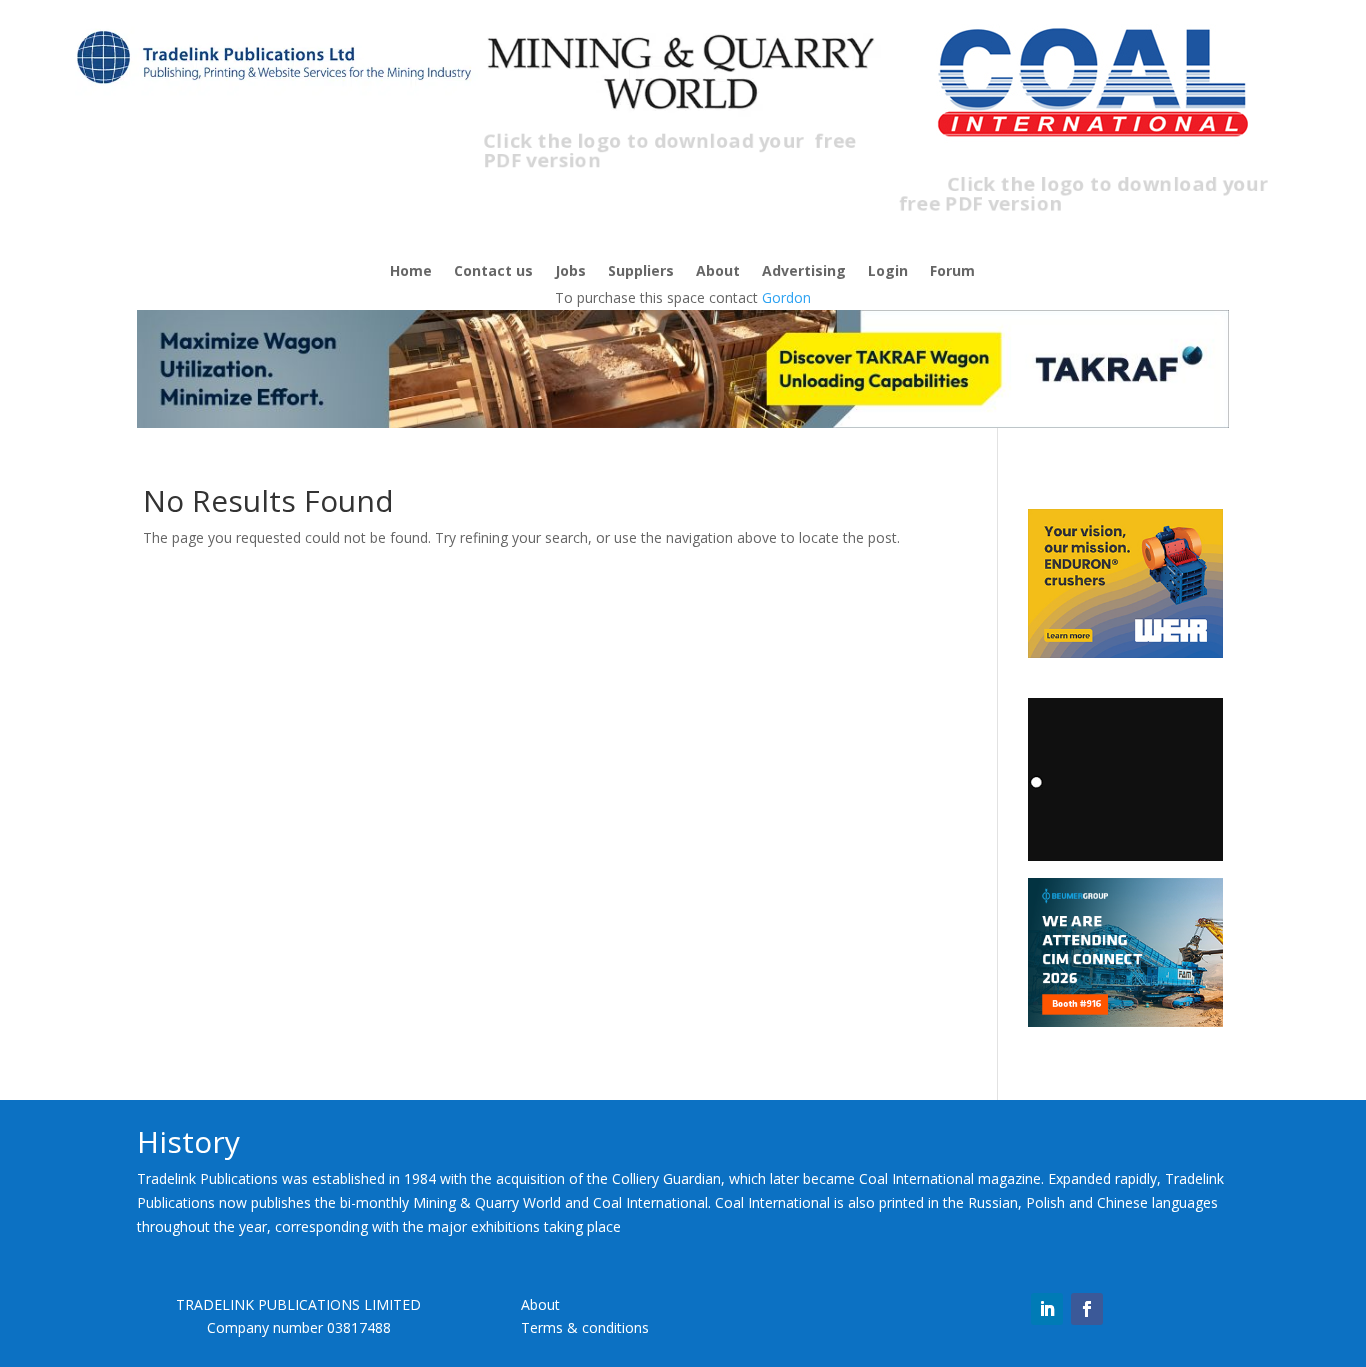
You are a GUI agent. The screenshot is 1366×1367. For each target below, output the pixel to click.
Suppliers (641, 272)
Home (411, 272)
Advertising (804, 272)
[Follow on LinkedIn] (1047, 1309)
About (718, 272)
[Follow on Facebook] (1087, 1309)
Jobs (570, 272)
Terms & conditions (585, 1327)
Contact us (493, 272)
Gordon (786, 297)
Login (888, 272)
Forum (952, 272)
